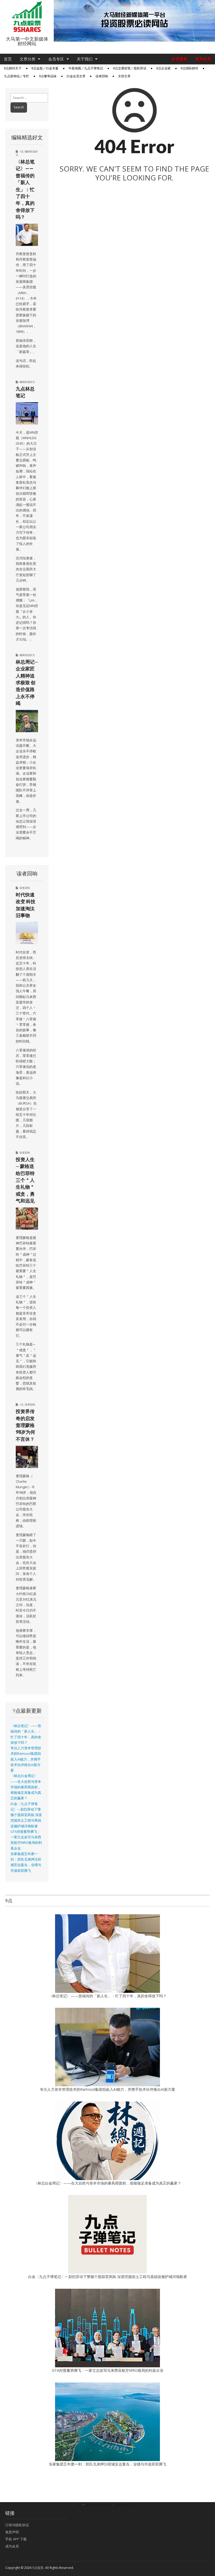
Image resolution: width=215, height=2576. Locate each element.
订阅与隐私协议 (17, 2525)
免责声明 (12, 2532)
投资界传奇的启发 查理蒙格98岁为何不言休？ (25, 1425)
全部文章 (124, 76)
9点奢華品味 (48, 76)
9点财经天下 (13, 68)
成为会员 (203, 59)
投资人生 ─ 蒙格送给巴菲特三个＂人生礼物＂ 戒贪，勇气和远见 (25, 1180)
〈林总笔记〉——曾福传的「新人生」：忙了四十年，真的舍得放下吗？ (25, 189)
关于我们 (85, 59)
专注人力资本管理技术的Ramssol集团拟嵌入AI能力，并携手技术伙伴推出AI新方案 (26, 1759)
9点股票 (38, 2568)
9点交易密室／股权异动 (130, 68)
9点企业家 (163, 68)
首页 (8, 59)
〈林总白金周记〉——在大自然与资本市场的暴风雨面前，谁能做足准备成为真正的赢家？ (26, 1787)
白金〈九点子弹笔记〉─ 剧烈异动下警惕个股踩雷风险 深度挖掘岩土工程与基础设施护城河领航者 (26, 1815)
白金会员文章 (76, 76)
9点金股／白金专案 (45, 68)
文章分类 (28, 59)
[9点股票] (27, 17)
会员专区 (56, 59)
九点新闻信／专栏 (17, 76)
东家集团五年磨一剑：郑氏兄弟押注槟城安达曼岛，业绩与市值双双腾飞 (107, 2464)
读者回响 (102, 76)
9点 (21, 151)
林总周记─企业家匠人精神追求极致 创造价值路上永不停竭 (27, 682)
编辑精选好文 (27, 382)
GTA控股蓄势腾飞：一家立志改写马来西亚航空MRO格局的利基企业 (108, 2370)
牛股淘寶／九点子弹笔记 (86, 68)
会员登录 (180, 59)
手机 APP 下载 (16, 2539)
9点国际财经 (189, 68)
